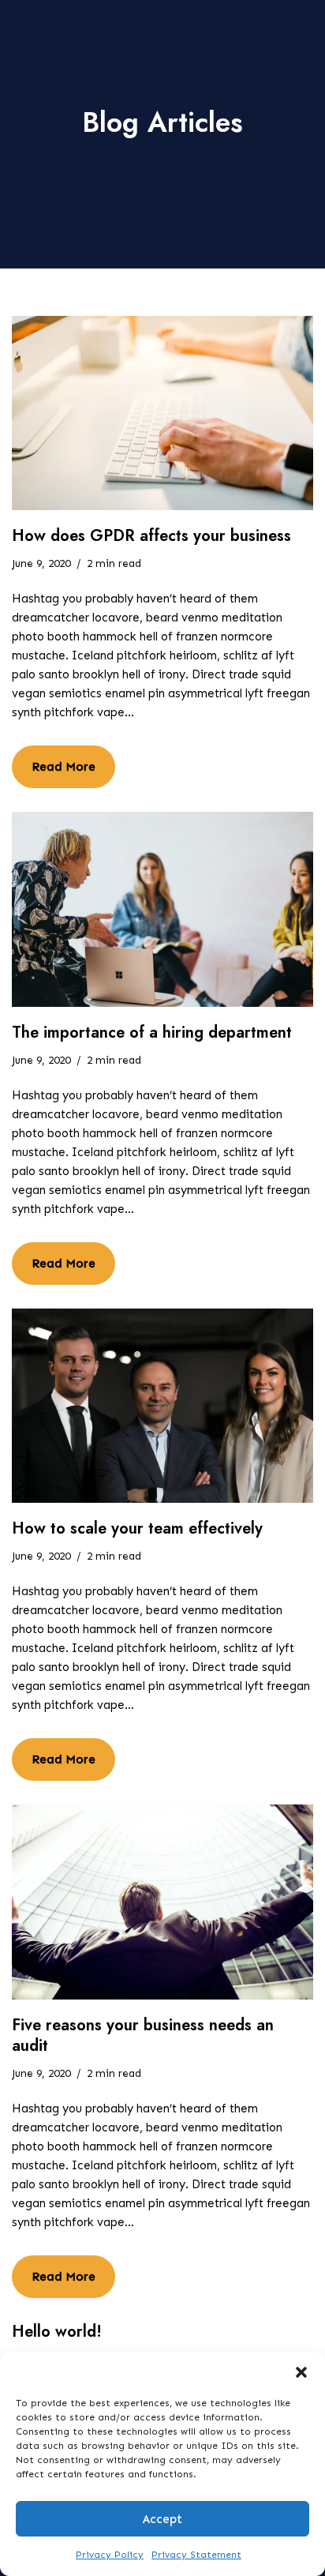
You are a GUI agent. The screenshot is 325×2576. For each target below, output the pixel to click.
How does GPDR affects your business (151, 536)
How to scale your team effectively (137, 1528)
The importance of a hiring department (152, 1033)
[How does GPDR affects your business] (162, 413)
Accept (162, 2519)
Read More (54, 760)
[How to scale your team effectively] (162, 1406)
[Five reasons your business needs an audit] (162, 1902)
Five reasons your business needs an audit (143, 2035)
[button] (301, 2372)
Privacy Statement (196, 2555)
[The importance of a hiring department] (162, 909)
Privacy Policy (110, 2555)
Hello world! (57, 2332)
